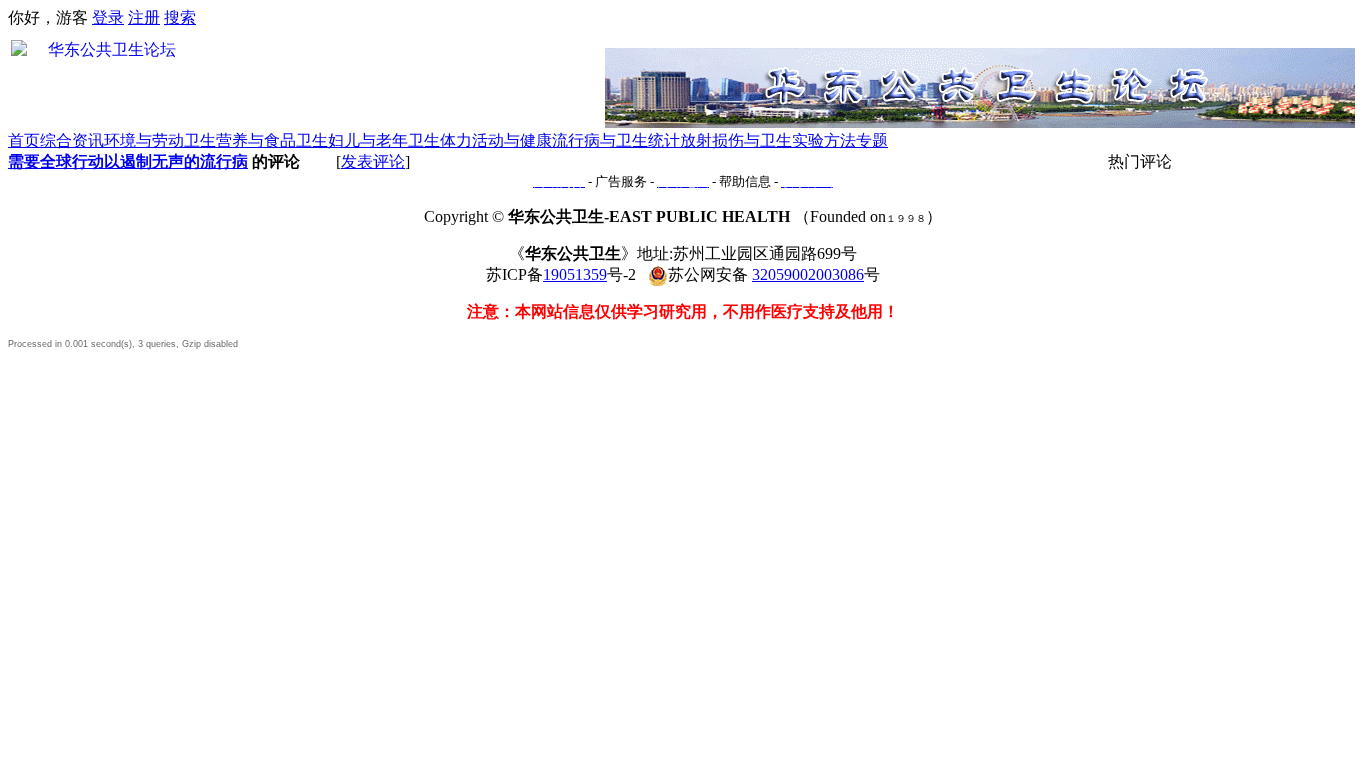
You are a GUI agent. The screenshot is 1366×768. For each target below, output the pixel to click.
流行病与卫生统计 (616, 140)
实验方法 (824, 140)
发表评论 (373, 161)
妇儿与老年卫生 (384, 140)
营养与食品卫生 (272, 140)
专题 (872, 140)
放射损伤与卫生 (736, 140)
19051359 (575, 274)
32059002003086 (808, 274)
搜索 (180, 17)
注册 (144, 17)
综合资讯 (72, 140)
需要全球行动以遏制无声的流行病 (128, 161)
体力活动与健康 (496, 140)
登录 (108, 17)
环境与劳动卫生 (160, 140)
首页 (24, 140)
